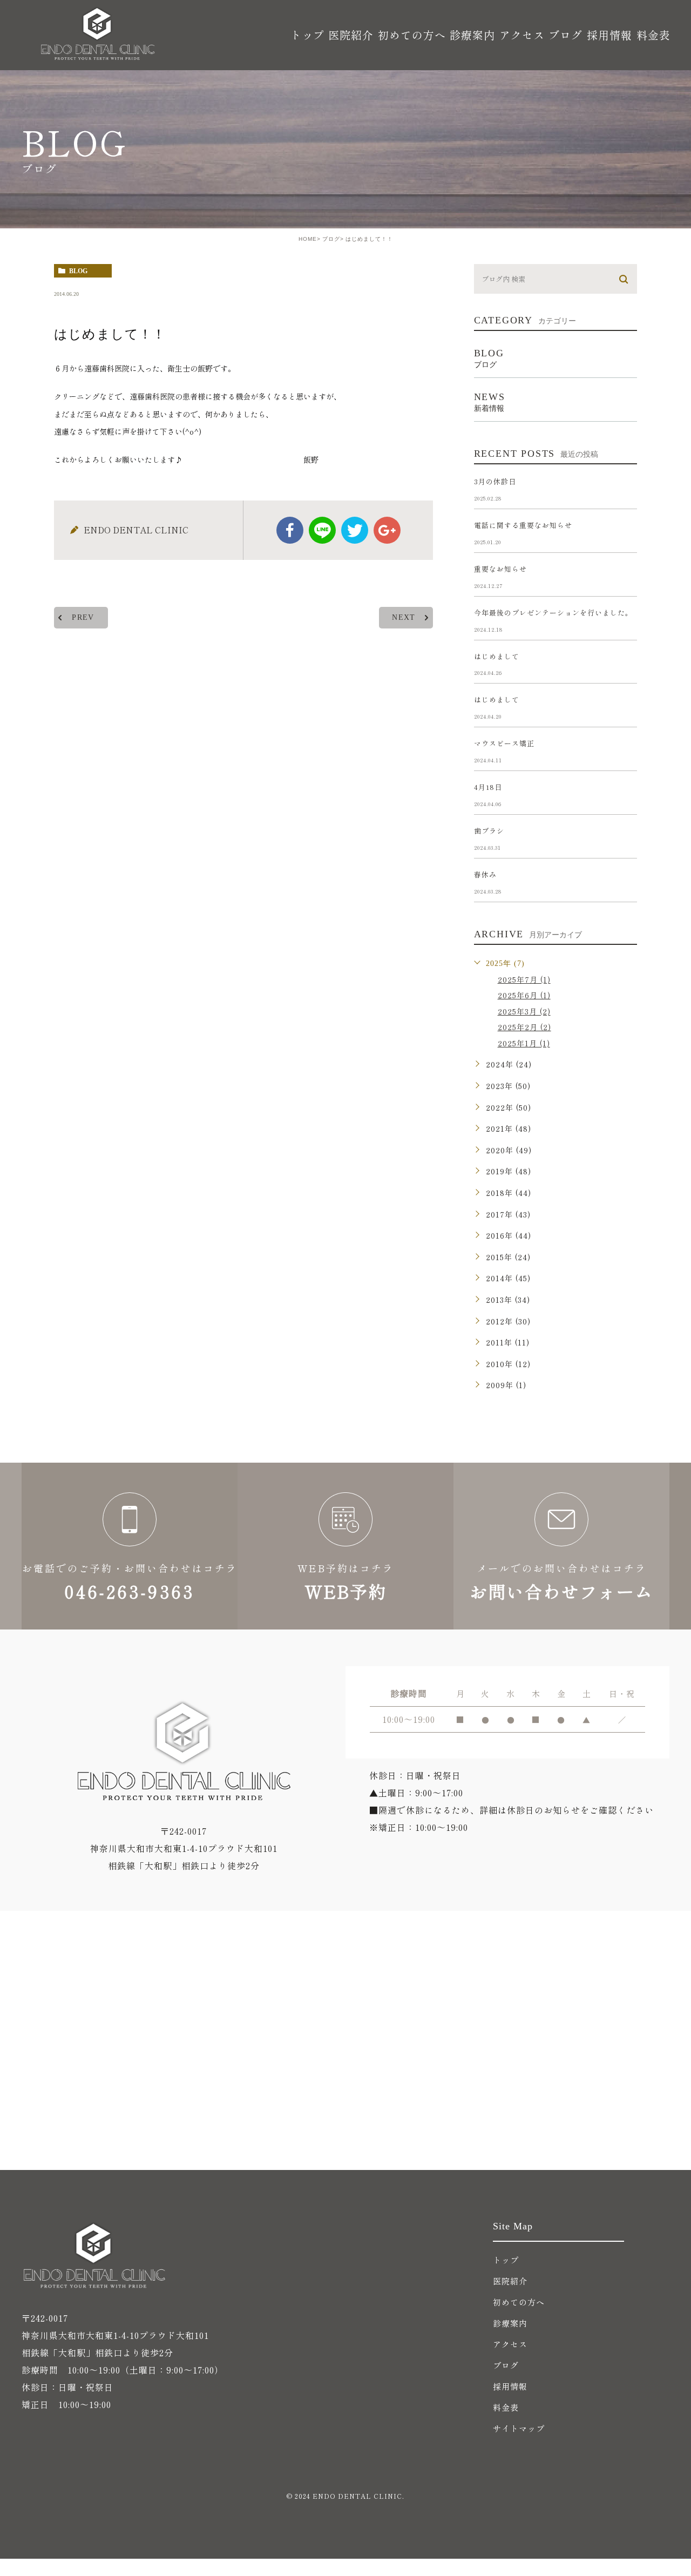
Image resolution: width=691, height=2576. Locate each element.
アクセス (522, 35)
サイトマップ (519, 2428)
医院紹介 (510, 2281)
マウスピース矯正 (504, 743)
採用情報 (609, 35)
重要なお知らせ (500, 569)
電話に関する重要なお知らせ (523, 525)
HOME (308, 239)
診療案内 (510, 2323)
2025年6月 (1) (524, 995)
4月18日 (488, 787)
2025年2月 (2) (524, 1027)
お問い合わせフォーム (561, 1546)
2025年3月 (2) (524, 1011)
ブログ (565, 35)
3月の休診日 (495, 481)
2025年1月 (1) (524, 1043)
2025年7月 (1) (524, 979)
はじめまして (497, 656)
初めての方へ (412, 35)
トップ (307, 35)
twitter (355, 530)
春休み (485, 874)
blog (78, 271)
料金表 (653, 35)
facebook (290, 530)
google (387, 530)
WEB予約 (345, 1546)
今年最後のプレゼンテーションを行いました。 (553, 613)
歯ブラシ (489, 831)
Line (322, 530)
